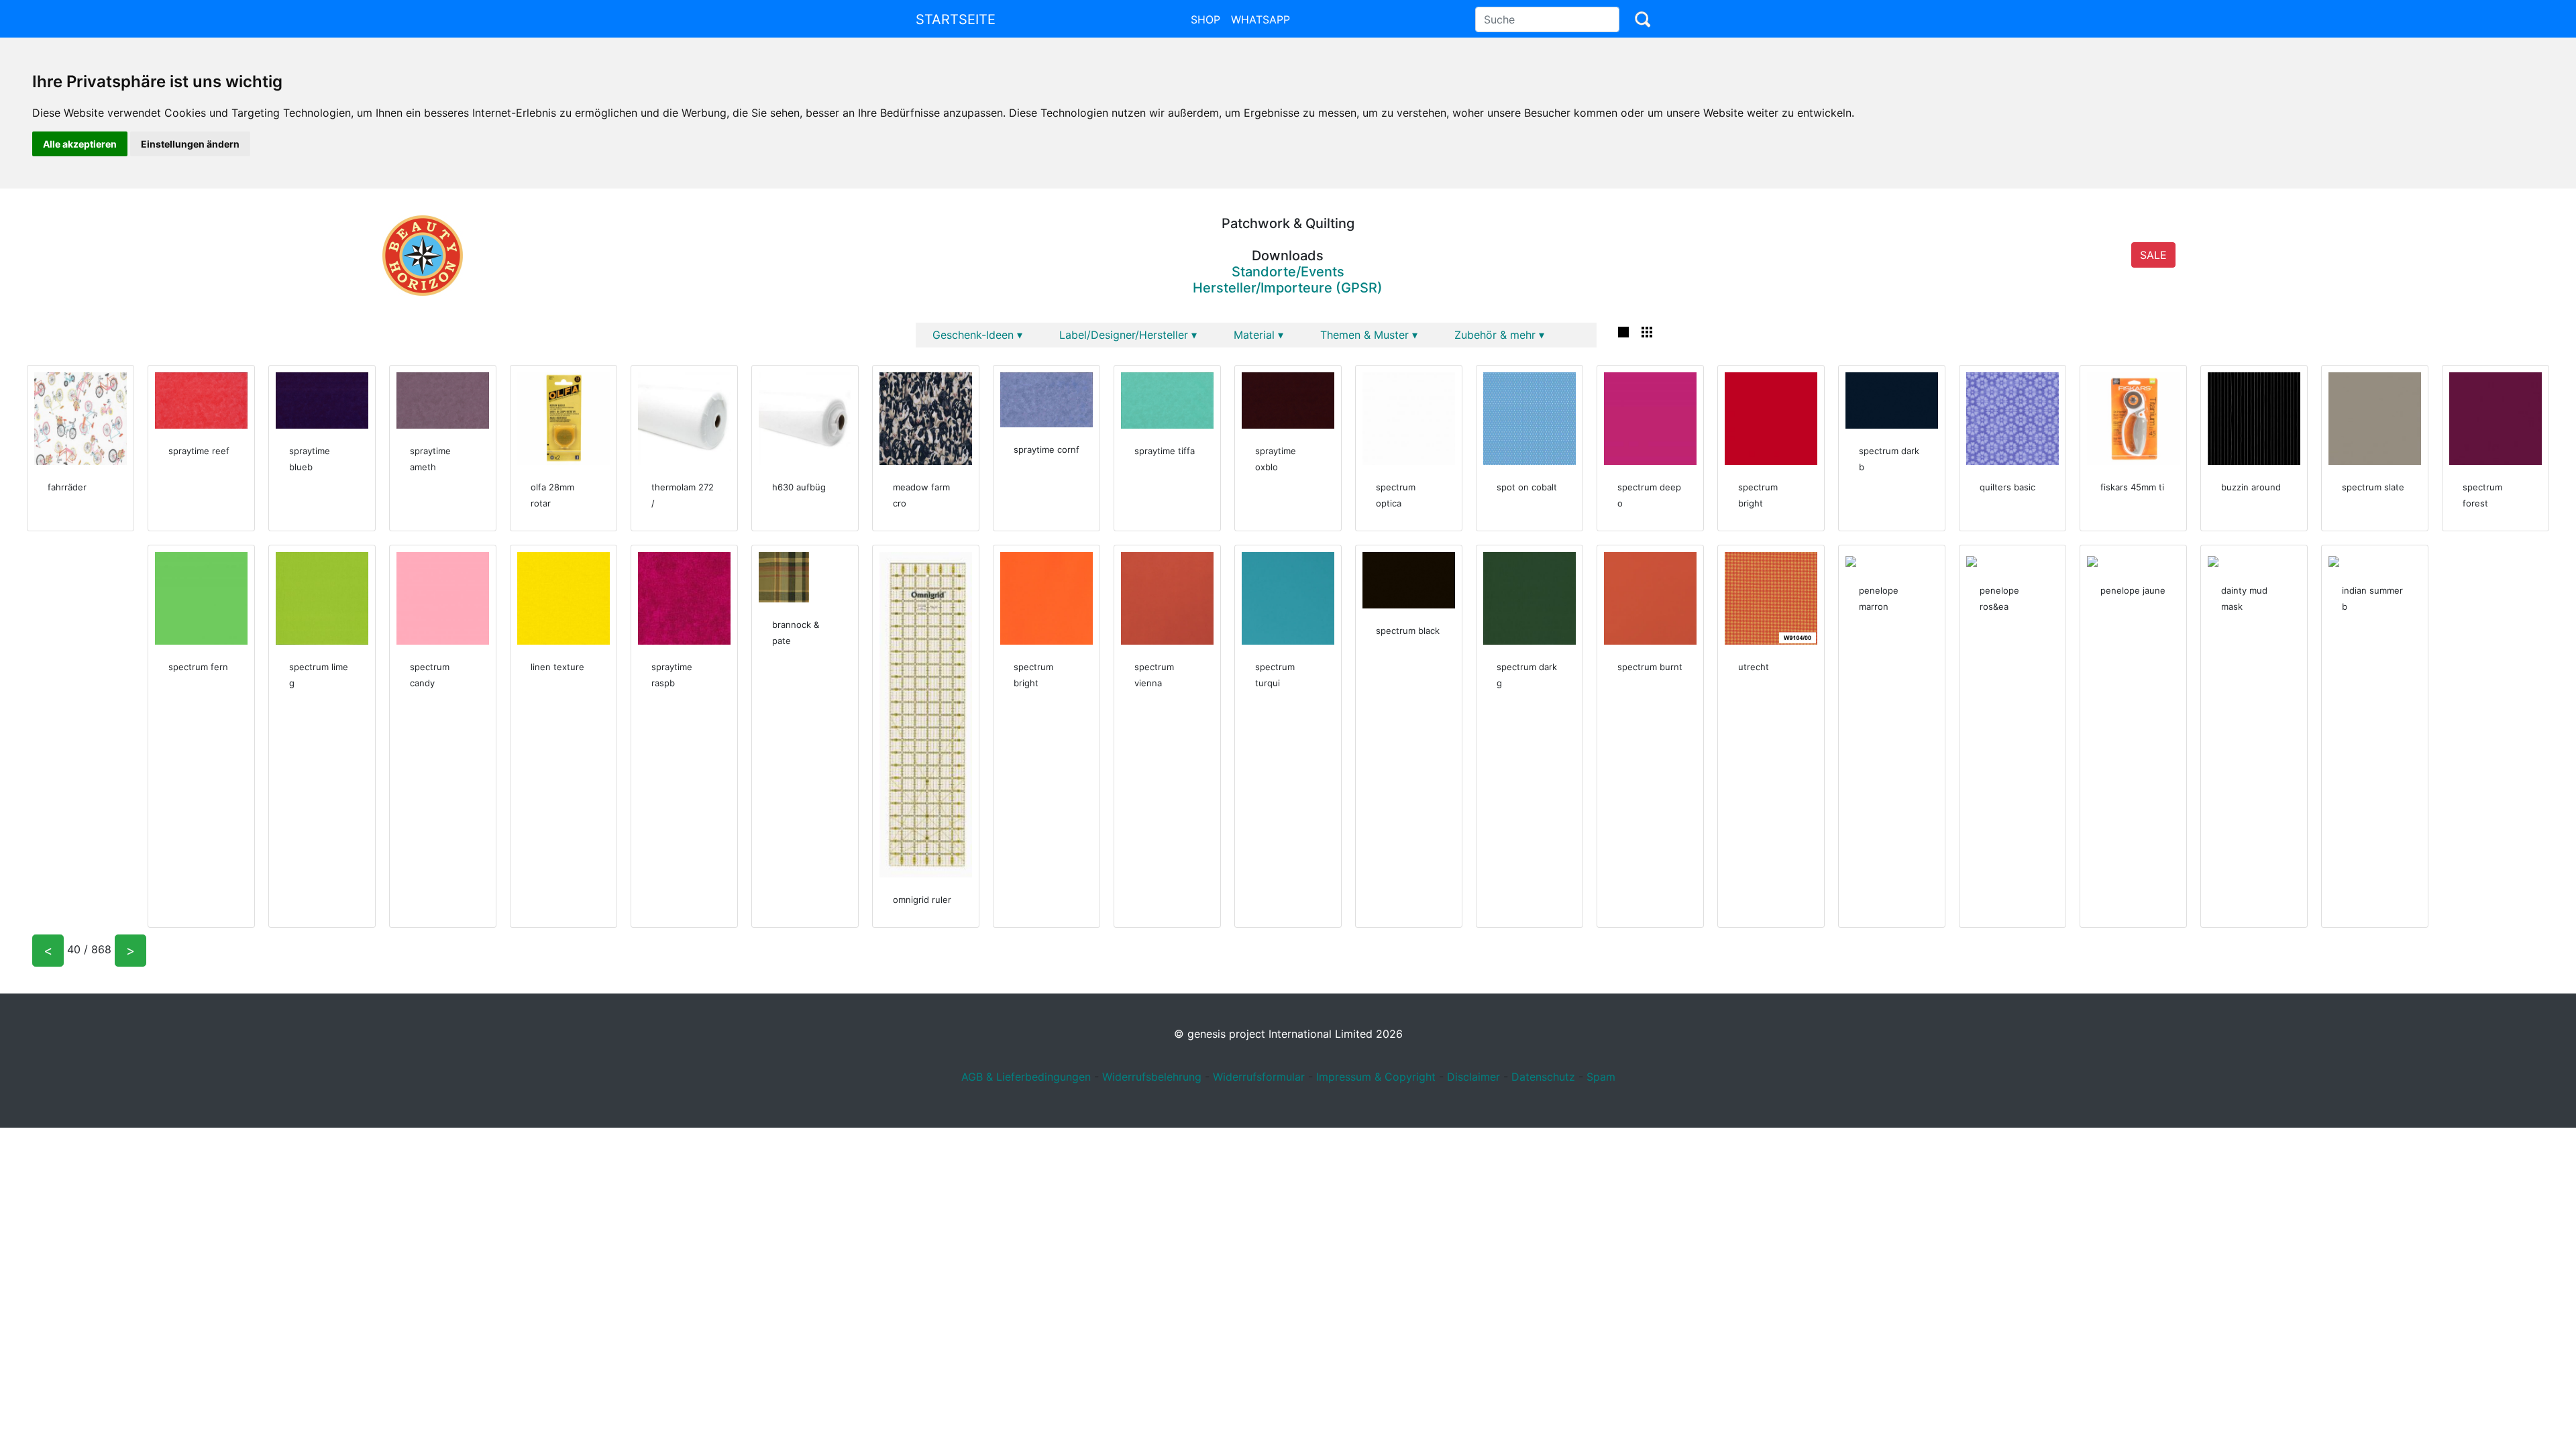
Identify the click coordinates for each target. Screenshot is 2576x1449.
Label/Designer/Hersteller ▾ (1128, 335)
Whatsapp (1260, 19)
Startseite (956, 19)
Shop (1205, 19)
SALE (2153, 255)
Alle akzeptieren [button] (80, 144)
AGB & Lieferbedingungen (1026, 1077)
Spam (1601, 1077)
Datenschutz (1543, 1077)
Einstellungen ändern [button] (190, 144)
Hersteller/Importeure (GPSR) (1288, 288)
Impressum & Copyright (1376, 1077)
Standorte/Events (1288, 272)
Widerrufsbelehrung (1152, 1077)
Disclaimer (1473, 1077)
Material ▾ (1258, 335)
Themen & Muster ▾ (1369, 335)
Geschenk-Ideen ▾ (977, 335)
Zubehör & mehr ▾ (1499, 335)
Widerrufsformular (1259, 1077)
